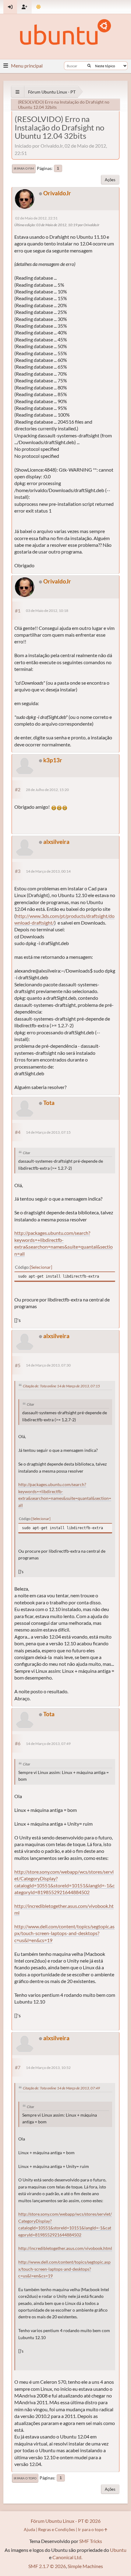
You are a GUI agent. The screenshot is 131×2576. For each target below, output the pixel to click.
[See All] (18, 92)
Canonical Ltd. (67, 2557)
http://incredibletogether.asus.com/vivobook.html (65, 2248)
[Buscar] (89, 66)
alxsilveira (56, 842)
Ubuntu (118, 2550)
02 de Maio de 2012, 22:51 (36, 218)
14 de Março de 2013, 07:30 (48, 1365)
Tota (49, 1103)
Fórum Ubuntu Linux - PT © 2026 (66, 2521)
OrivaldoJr (57, 193)
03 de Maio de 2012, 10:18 (47, 611)
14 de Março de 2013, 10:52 (48, 2068)
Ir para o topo (25, 2478)
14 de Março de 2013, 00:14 (48, 871)
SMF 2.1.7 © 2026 (47, 2566)
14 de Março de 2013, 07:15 (48, 1132)
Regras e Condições (57, 2529)
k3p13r (53, 760)
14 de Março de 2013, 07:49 (48, 1744)
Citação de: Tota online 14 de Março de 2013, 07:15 (61, 1386)
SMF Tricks (91, 2541)
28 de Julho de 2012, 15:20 (47, 790)
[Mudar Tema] (39, 7)
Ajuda (29, 2529)
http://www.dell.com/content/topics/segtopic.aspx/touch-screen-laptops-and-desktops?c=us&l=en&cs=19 (64, 1933)
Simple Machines (85, 2566)
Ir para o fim (24, 168)
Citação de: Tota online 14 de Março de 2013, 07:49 (61, 2088)
